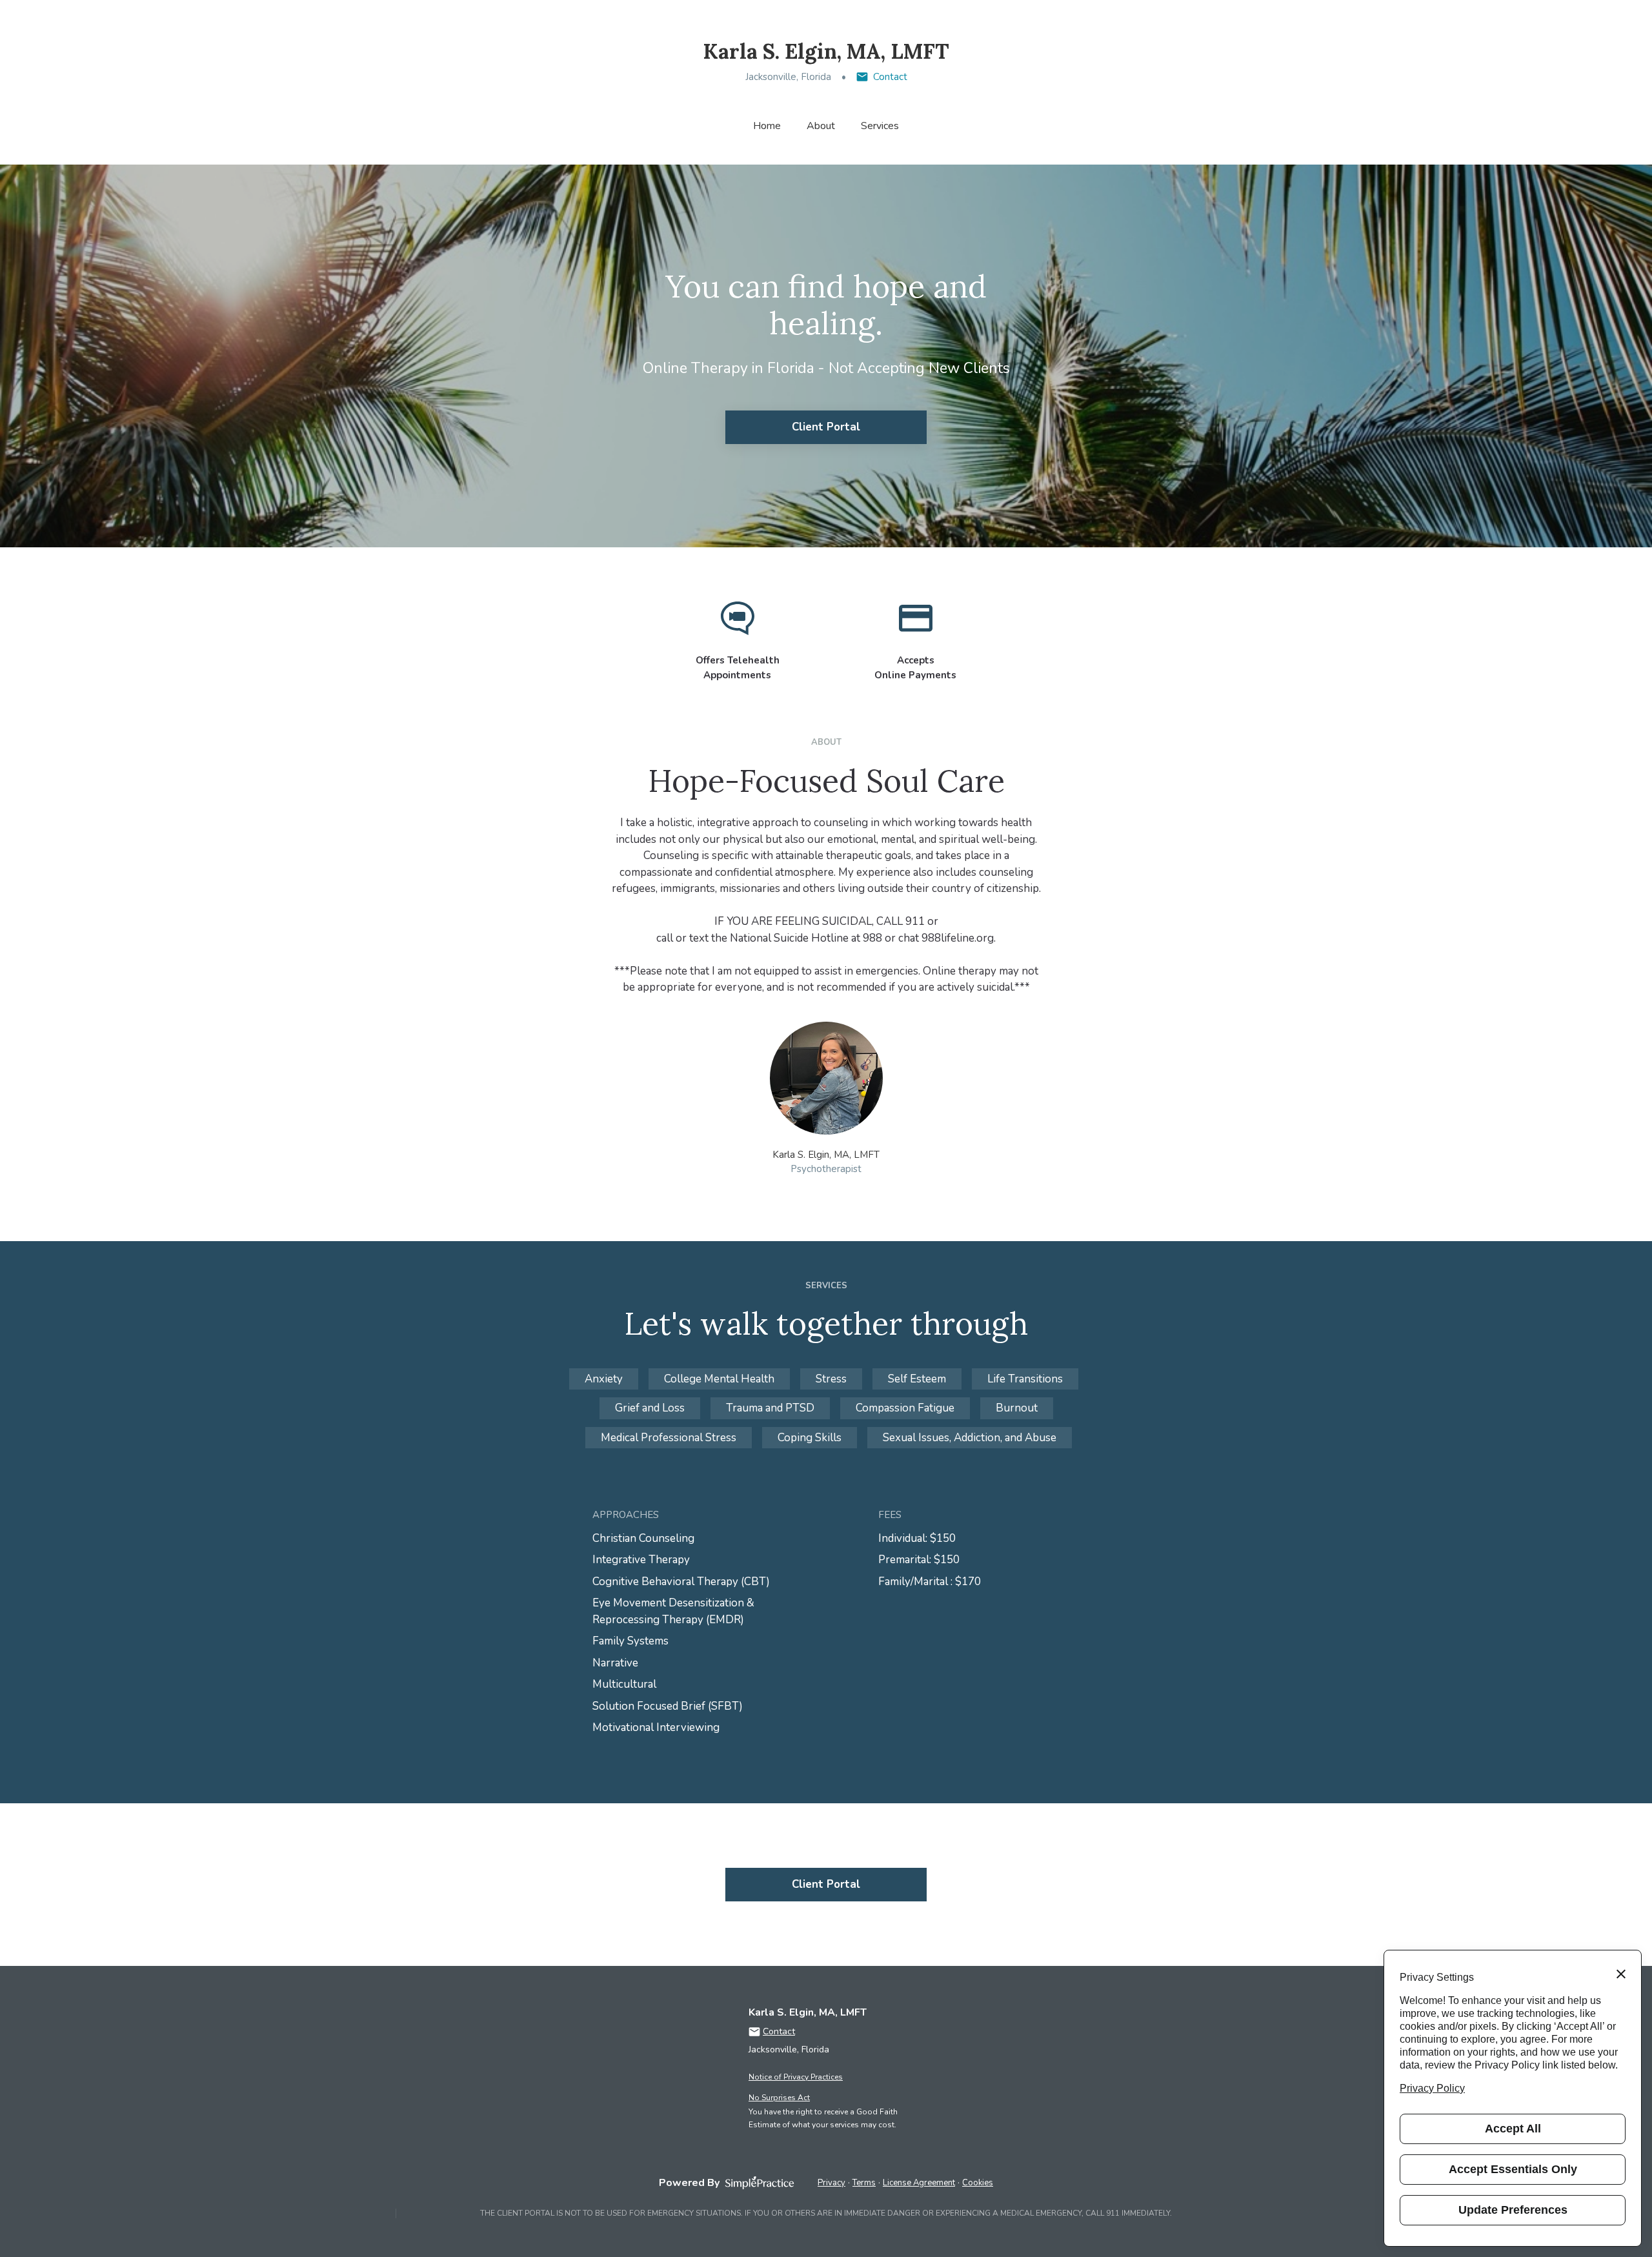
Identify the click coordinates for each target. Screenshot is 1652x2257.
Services (880, 126)
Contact (890, 77)
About (821, 126)
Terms (864, 2183)
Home (767, 126)
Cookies (978, 2183)
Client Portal (826, 427)
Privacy (831, 2183)
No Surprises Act (779, 2098)
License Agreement (919, 2183)
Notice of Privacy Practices (796, 2077)
